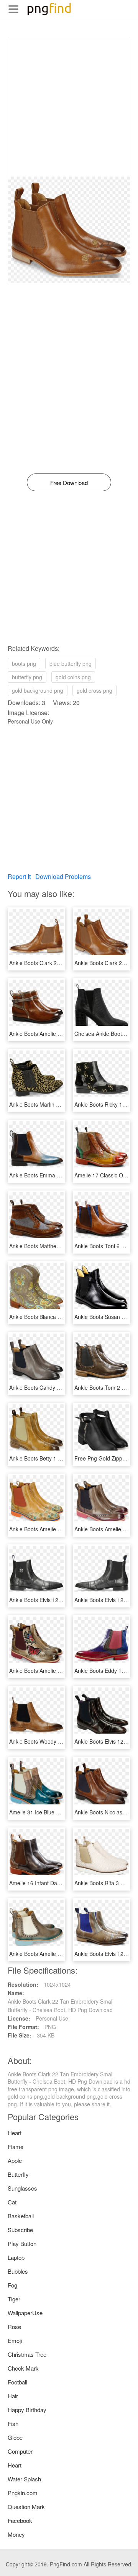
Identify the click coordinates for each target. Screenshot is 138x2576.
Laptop (16, 2257)
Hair (13, 2396)
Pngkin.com (23, 2493)
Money (16, 2534)
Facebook (20, 2520)
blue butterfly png (71, 664)
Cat (12, 2202)
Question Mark (26, 2507)
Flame (16, 2147)
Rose (14, 2327)
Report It (19, 876)
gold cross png (94, 690)
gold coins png (73, 677)
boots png (24, 664)
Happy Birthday (27, 2410)
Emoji (15, 2340)
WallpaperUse (25, 2313)
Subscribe (20, 2230)
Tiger (14, 2299)
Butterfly (18, 2174)
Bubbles (18, 2271)
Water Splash (24, 2479)
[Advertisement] (69, 107)
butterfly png (27, 677)
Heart (15, 2133)
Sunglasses (22, 2188)
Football (17, 2382)
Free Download (69, 483)
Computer (20, 2451)
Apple (15, 2160)
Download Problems (63, 876)
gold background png (38, 690)
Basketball (21, 2216)
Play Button (22, 2243)
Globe (15, 2437)
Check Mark (23, 2368)
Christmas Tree (27, 2354)
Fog (12, 2285)
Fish (13, 2423)
